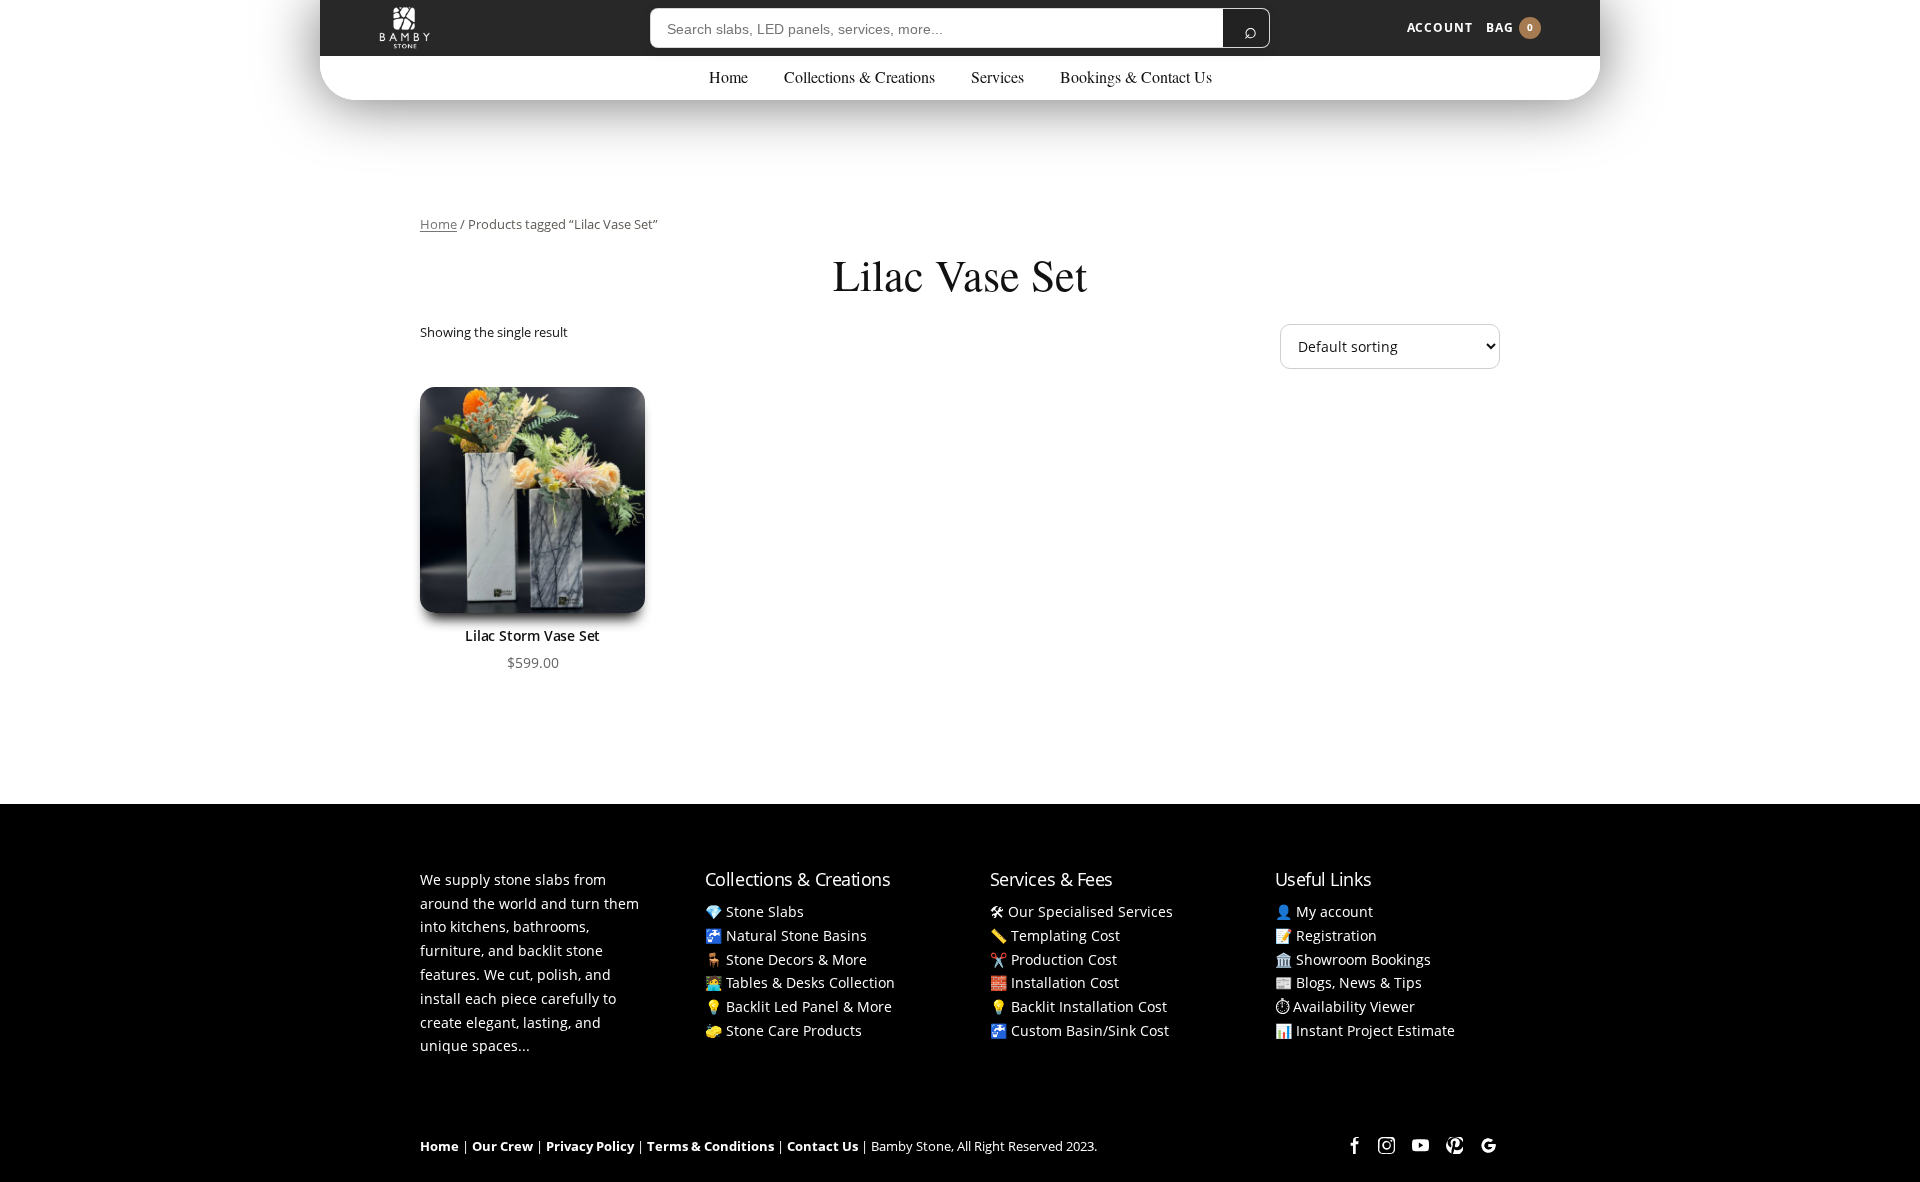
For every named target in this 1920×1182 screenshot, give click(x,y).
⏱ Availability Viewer (1345, 1006)
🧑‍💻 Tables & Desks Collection (800, 982)
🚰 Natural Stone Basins (786, 935)
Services (997, 76)
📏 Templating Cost (1055, 935)
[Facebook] (1352, 1145)
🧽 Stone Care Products (783, 1030)
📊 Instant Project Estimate (1365, 1030)
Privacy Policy (590, 1146)
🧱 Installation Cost (1054, 982)
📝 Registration (1326, 935)
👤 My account (1324, 911)
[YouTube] (1420, 1145)
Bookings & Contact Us (1136, 76)
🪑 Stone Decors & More (786, 959)
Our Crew (502, 1146)
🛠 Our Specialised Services (1081, 911)
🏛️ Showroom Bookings (1353, 959)
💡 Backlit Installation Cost (1078, 1006)
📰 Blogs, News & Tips (1348, 982)
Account (1440, 27)
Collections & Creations (859, 76)
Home (728, 76)
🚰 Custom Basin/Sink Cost (1079, 1030)
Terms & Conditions (710, 1146)
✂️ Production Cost (1053, 959)
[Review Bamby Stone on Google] (1488, 1145)
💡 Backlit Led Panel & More (798, 1006)
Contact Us (822, 1146)
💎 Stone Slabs (754, 911)
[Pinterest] (1454, 1145)
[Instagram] (1386, 1145)
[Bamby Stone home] (404, 28)
